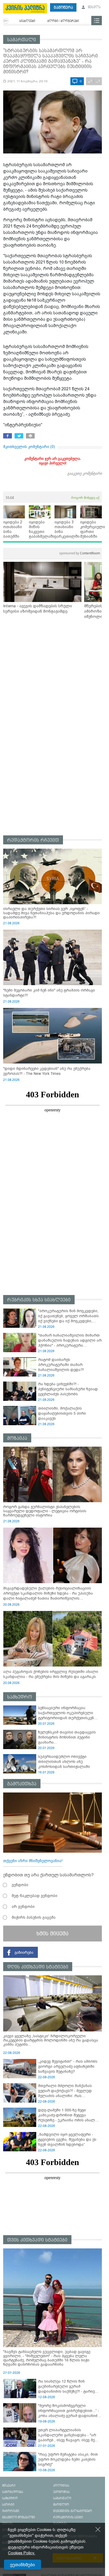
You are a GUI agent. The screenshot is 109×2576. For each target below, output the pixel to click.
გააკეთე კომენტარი (85, 473)
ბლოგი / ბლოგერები (63, 21)
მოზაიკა (17, 1438)
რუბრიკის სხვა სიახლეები (39, 1300)
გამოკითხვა (22, 1784)
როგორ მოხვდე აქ (85, 498)
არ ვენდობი (23, 1907)
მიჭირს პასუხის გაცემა (34, 1917)
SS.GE (10, 498)
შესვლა (94, 7)
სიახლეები (27, 21)
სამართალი (22, 40)
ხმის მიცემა (53, 1934)
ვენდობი (20, 1885)
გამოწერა (63, 8)
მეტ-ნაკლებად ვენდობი (35, 1896)
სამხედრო (20, 1697)
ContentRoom (80, 553)
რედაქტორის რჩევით (33, 840)
